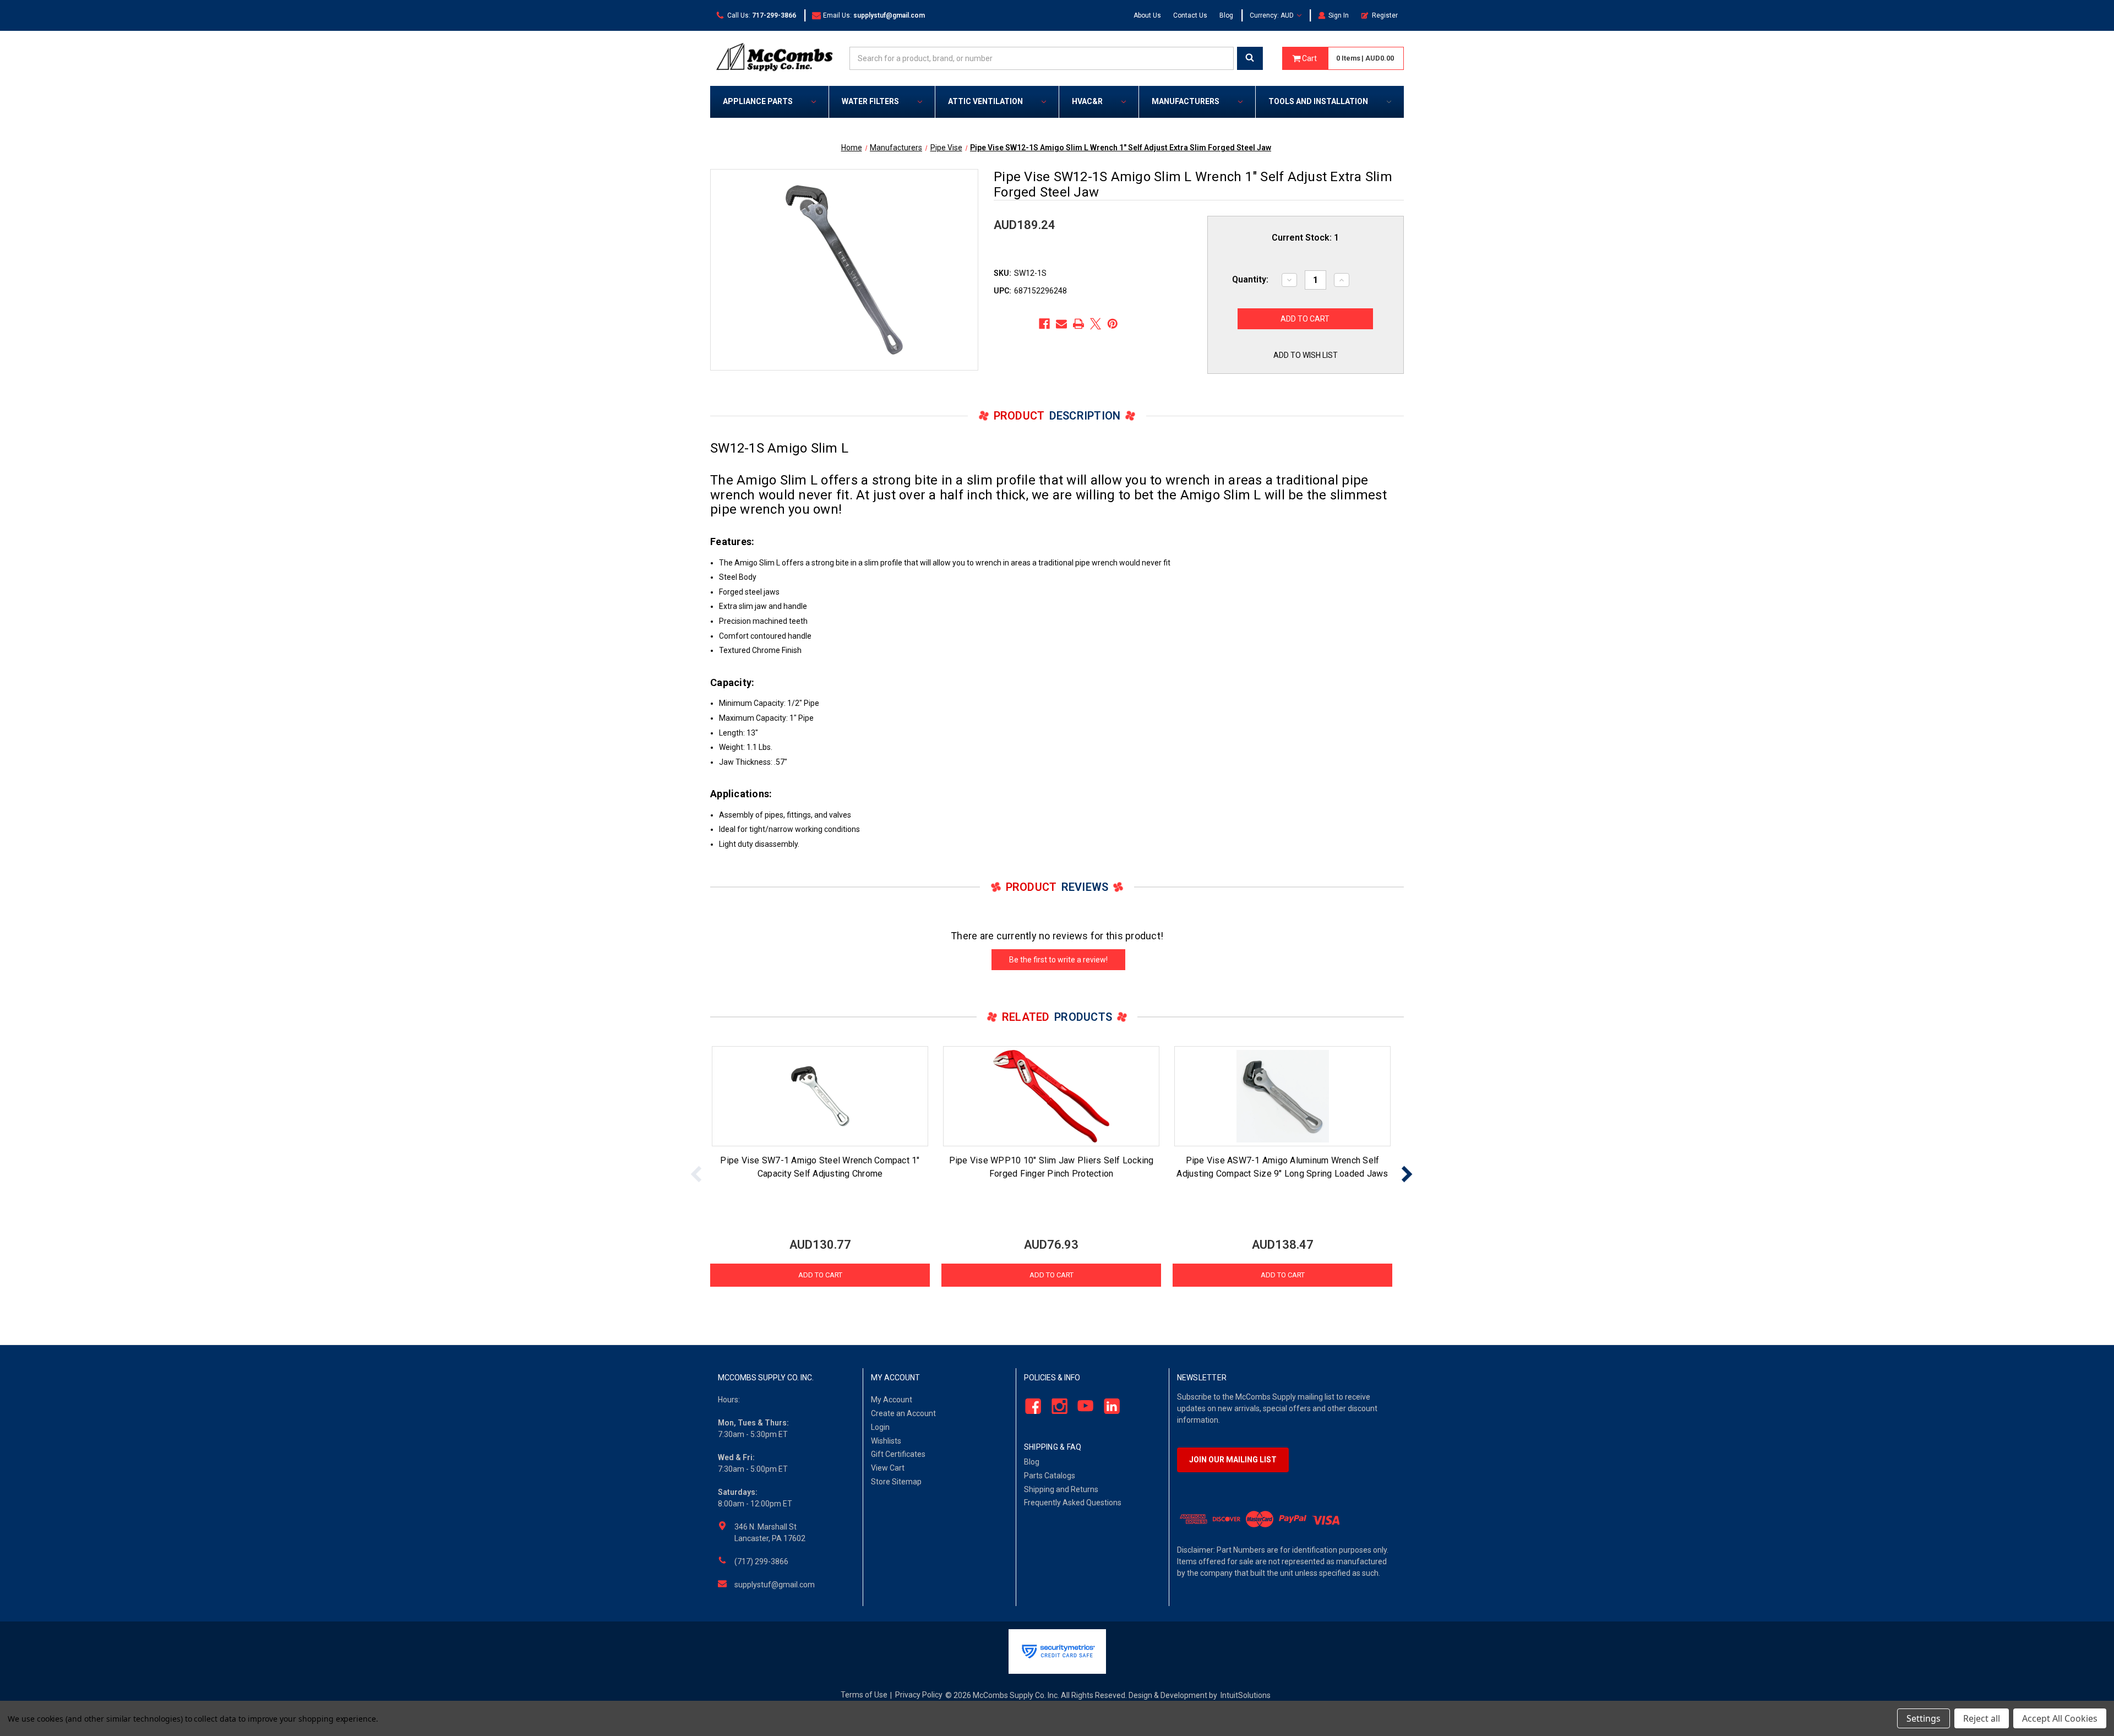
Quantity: (1250, 279)
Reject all (1982, 1718)
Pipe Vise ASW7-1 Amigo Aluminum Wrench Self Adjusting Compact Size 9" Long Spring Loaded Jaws (1282, 1167)
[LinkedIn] (1109, 1406)
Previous (696, 1174)
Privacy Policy (919, 1695)
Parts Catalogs (1050, 1476)
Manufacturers (1186, 101)
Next (1407, 1174)
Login (880, 1427)
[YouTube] (1083, 1406)
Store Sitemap (896, 1482)
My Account (892, 1400)
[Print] (1078, 324)
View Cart (888, 1468)
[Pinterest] (1113, 324)
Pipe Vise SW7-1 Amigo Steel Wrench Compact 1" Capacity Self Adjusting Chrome (820, 1167)
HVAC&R (1087, 101)
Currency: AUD (1273, 15)
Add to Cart (820, 1275)
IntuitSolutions (1246, 1695)
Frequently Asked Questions (1073, 1503)
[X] (1096, 324)
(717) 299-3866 (761, 1561)
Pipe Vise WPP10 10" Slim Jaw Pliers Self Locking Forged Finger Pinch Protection (1051, 1167)
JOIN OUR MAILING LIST (1233, 1460)
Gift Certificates (898, 1454)
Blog (1226, 15)
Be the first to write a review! (1058, 960)
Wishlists (886, 1441)
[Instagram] (1056, 1406)
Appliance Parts (758, 101)
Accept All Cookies (2060, 1718)
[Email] (1061, 324)
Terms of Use (864, 1695)
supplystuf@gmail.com (775, 1585)
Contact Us (1190, 15)
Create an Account (903, 1413)
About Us (1147, 15)
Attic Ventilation (985, 101)
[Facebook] (1044, 324)
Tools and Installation (1318, 101)
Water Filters (870, 101)
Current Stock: (1305, 238)
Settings (1924, 1718)
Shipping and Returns (1061, 1489)
